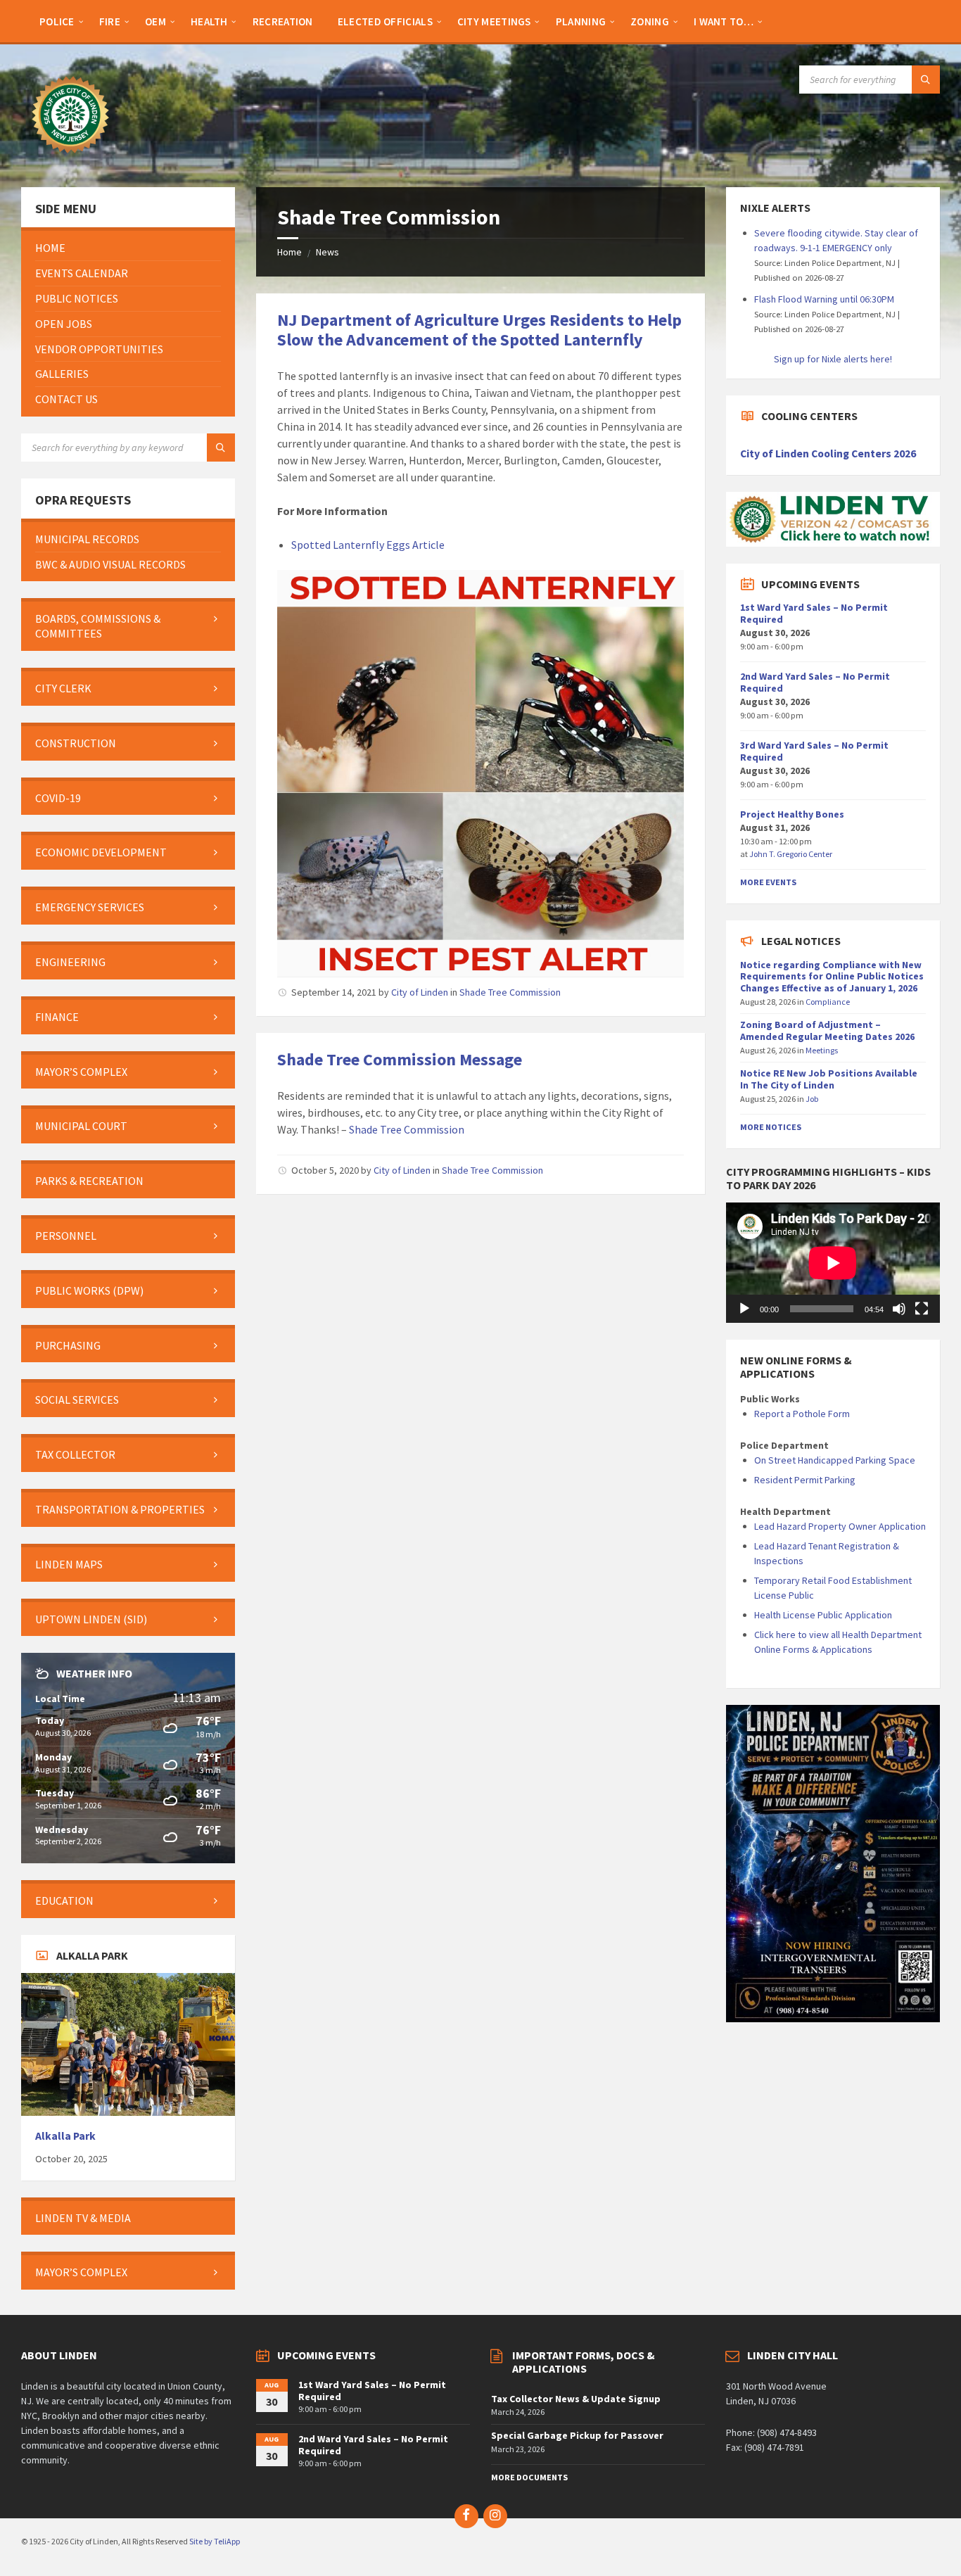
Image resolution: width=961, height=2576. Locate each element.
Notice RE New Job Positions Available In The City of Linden (829, 1079)
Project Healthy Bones (792, 814)
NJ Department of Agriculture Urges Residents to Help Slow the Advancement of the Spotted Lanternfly (479, 330)
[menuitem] (57, 21)
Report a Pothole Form (802, 1414)
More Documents (529, 2477)
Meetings (822, 1050)
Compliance (828, 1002)
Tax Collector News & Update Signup (576, 2399)
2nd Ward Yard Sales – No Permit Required (815, 682)
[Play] (744, 1309)
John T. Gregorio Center (791, 854)
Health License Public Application (823, 1615)
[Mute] (899, 1309)
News (327, 252)
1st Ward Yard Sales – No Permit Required (814, 613)
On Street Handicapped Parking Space (835, 1460)
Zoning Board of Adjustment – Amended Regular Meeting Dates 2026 (827, 1030)
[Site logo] (70, 160)
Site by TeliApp (215, 2541)
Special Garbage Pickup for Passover (577, 2435)
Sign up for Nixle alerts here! (833, 359)
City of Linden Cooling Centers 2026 (828, 453)
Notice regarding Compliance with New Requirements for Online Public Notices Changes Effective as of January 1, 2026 (832, 977)
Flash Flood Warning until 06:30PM (824, 299)
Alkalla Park (65, 2136)
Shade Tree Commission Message (400, 1059)
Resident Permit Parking (805, 1480)
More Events (768, 882)
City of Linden (420, 992)
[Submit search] (926, 80)
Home (289, 252)
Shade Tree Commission (510, 992)
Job (812, 1099)
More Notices (771, 1127)
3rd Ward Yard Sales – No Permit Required (814, 751)
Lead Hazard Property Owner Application (840, 1526)
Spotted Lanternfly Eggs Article (368, 545)
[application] (833, 1263)
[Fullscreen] (922, 1309)
